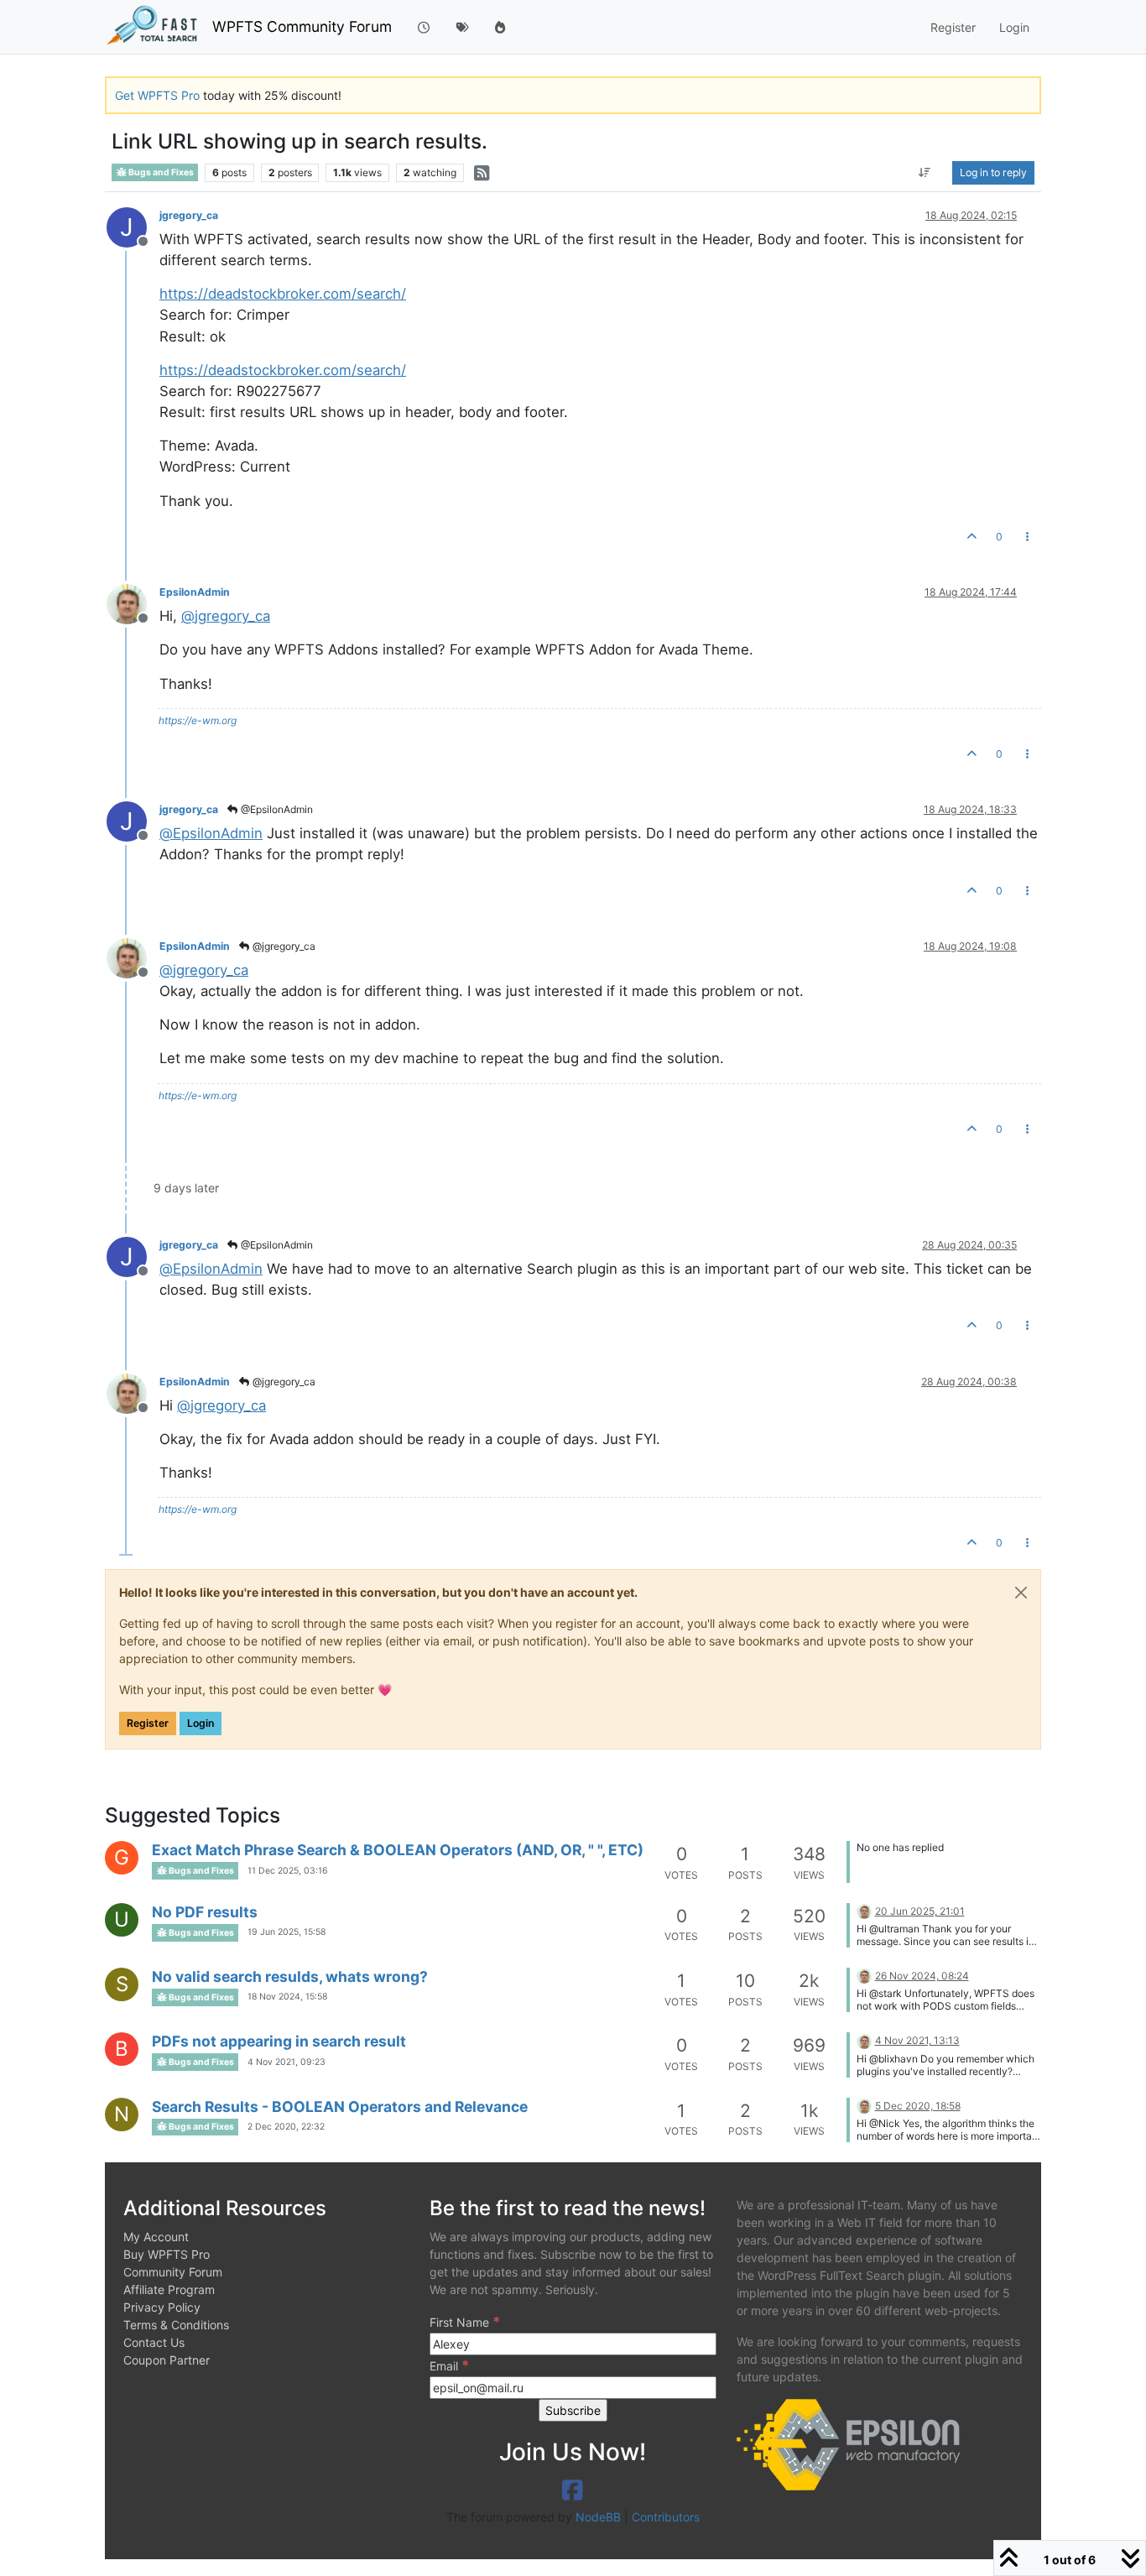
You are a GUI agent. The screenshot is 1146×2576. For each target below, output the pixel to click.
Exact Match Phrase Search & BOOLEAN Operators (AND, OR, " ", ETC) (398, 1850)
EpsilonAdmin (195, 592)
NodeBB (598, 2517)
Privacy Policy (162, 2307)
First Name (465, 2322)
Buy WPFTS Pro (167, 2254)
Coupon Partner (167, 2360)
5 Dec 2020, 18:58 (918, 2106)
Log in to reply (993, 172)
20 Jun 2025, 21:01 (920, 1911)
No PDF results (205, 1912)
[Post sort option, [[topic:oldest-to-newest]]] (925, 172)
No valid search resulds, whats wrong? (290, 1976)
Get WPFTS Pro (157, 95)
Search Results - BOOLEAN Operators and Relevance (340, 2107)
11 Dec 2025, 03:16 (288, 1871)
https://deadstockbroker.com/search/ (283, 294)
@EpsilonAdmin (276, 809)
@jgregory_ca (283, 946)
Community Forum (173, 2272)
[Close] (1021, 1593)
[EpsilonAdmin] (864, 1910)
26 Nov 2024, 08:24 (922, 1976)
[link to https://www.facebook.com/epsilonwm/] (573, 2490)
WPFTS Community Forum (302, 26)
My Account (156, 2237)
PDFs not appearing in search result (279, 2041)
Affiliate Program (169, 2289)
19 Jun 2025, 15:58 (286, 1932)
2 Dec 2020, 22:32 (286, 2127)
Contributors (666, 2517)
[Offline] (133, 603)
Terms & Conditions (176, 2325)
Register (148, 1723)
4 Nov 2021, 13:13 (917, 2040)
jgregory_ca (189, 215)
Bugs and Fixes (160, 172)
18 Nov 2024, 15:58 (287, 1997)
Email (449, 2365)
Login (201, 1723)
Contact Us (154, 2342)
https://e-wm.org (198, 720)
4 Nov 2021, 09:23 (286, 2062)
